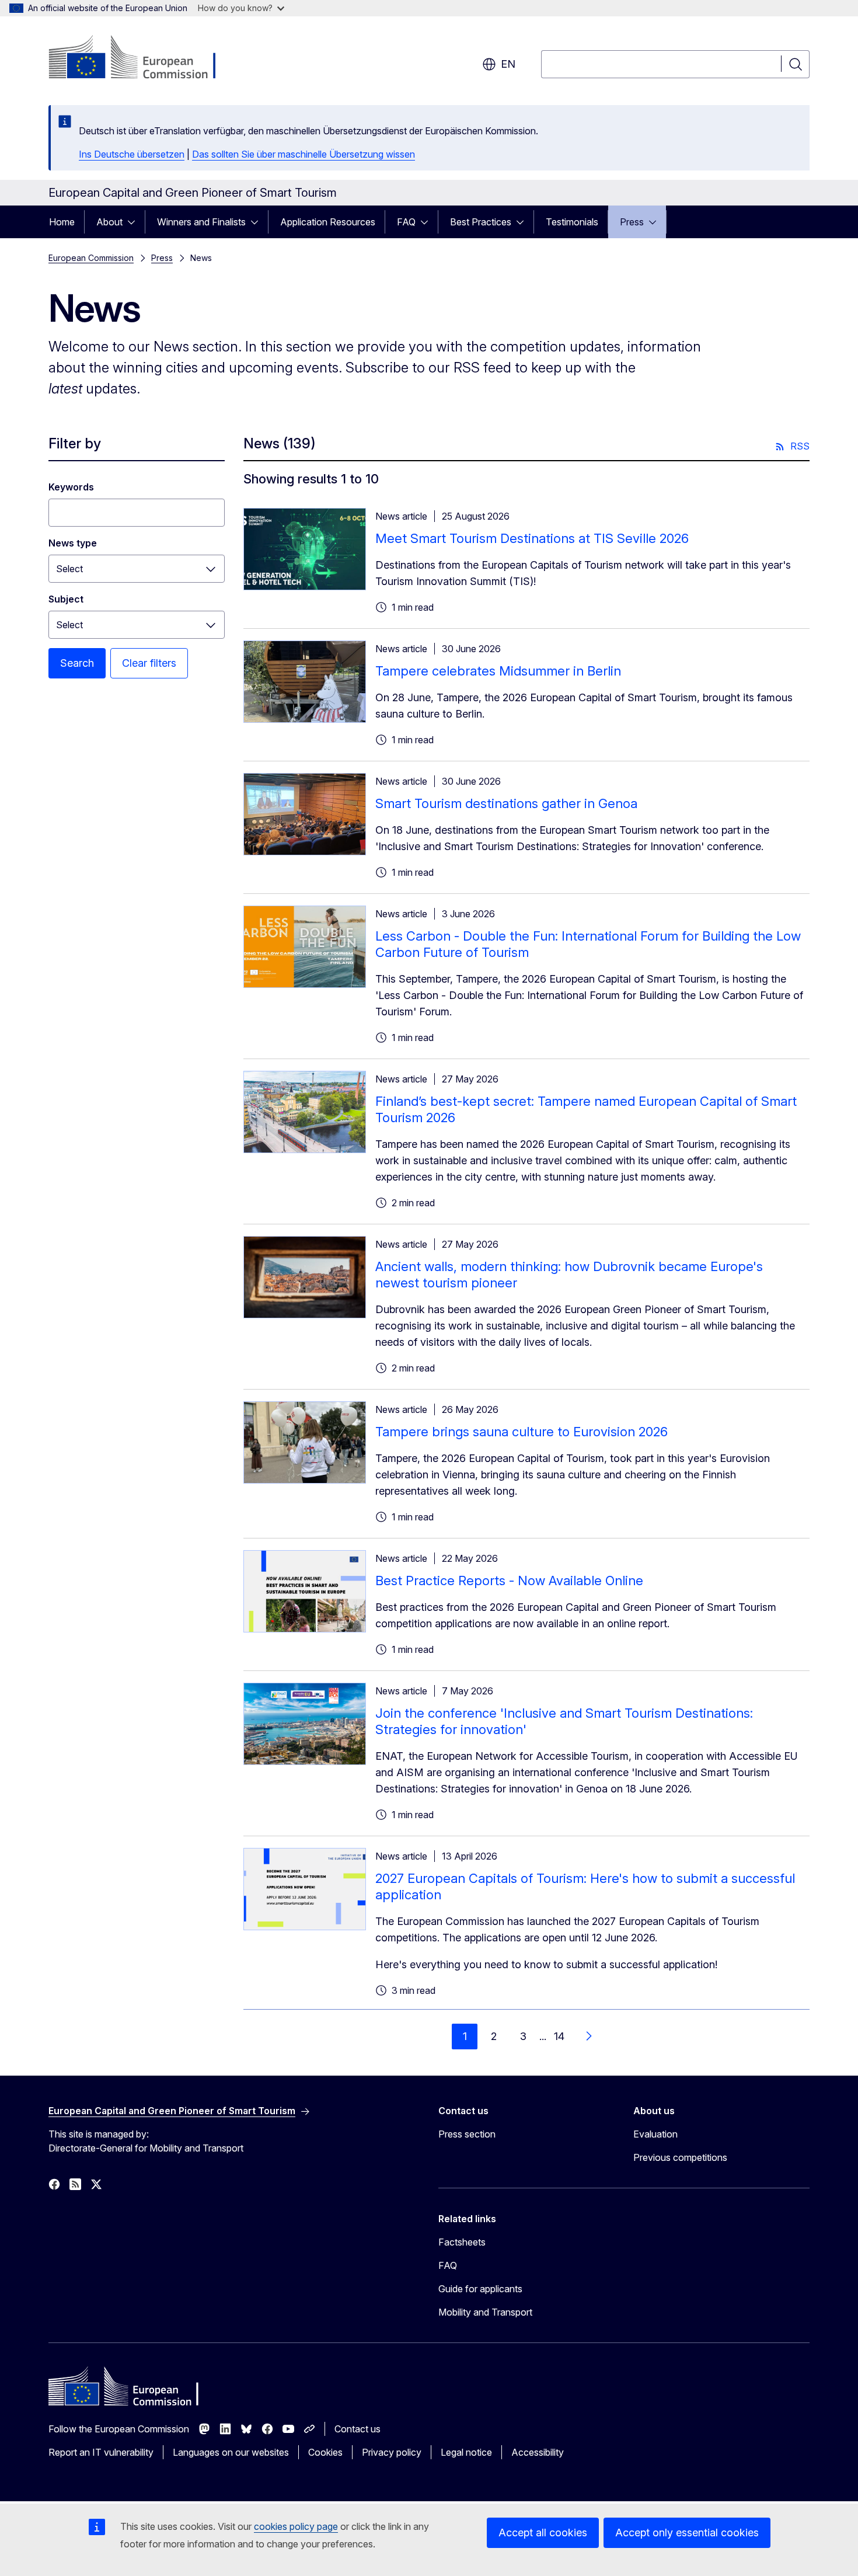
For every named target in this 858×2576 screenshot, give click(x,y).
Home (62, 222)
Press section (467, 2134)
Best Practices (481, 222)
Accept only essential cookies (687, 2533)
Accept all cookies (543, 2533)
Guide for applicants (480, 2289)
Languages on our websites (231, 2452)
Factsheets (462, 2242)
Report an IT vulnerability (101, 2452)
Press (632, 222)
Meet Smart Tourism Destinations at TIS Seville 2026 (532, 538)
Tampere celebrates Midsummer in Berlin (498, 671)
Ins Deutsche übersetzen (132, 154)
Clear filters (149, 663)
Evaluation (655, 2134)
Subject (66, 599)
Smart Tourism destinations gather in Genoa (506, 803)
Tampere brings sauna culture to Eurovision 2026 (522, 1432)
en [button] (508, 64)
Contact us (357, 2429)
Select (69, 569)
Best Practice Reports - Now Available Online (509, 1581)
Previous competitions (680, 2157)
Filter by (75, 443)
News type (73, 543)
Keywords (71, 487)
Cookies (325, 2452)
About (109, 222)
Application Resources (328, 222)
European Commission (91, 258)
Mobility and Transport (485, 2312)
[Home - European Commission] (143, 58)
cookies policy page (296, 2526)
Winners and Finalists (201, 222)
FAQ (406, 222)
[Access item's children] (135, 222)
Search (77, 663)
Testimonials (572, 222)
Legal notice (466, 2452)
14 (559, 2036)
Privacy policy (392, 2452)
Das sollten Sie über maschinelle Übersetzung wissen (304, 154)
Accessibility (538, 2452)
